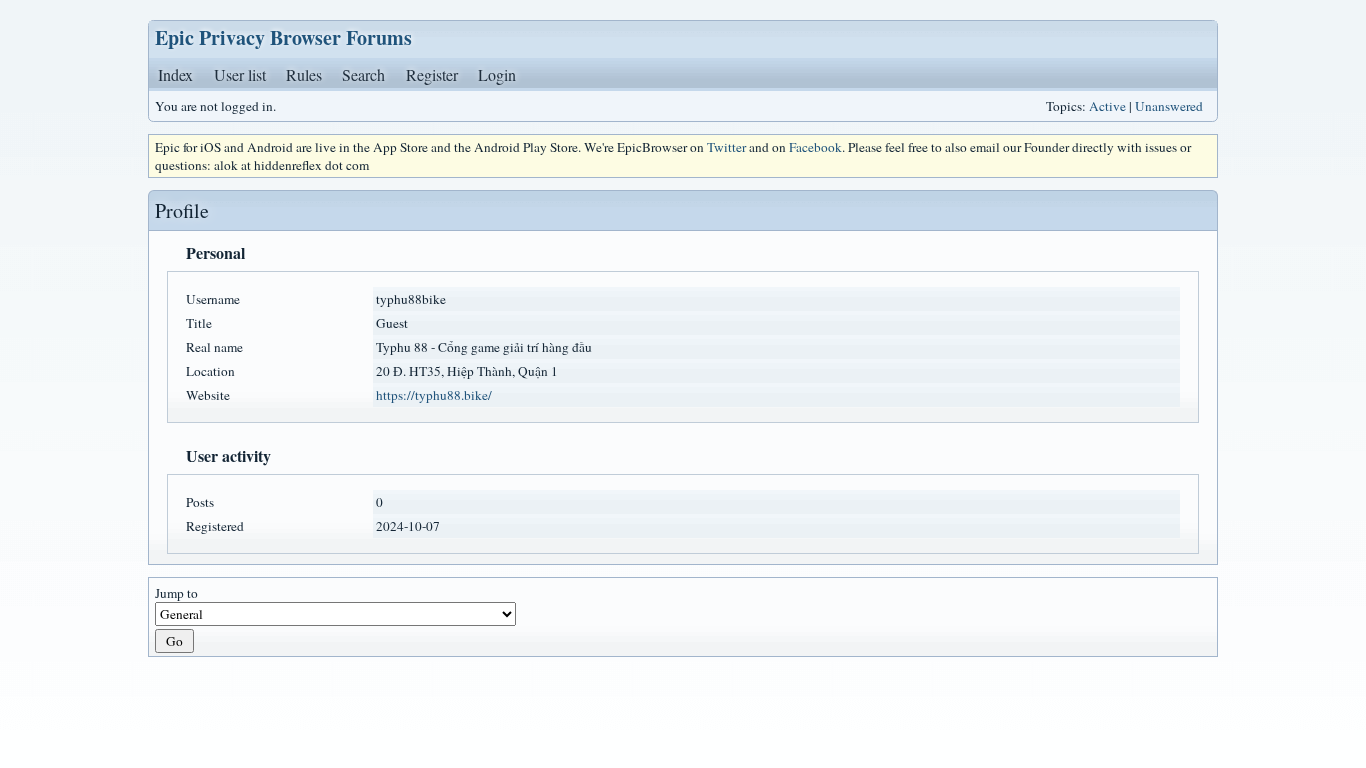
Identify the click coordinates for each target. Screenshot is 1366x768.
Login (497, 74)
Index (175, 74)
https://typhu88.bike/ (434, 395)
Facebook (815, 147)
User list (240, 74)
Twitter (726, 147)
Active (1107, 106)
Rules (304, 74)
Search (363, 74)
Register (432, 74)
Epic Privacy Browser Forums (283, 37)
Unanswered (1169, 106)
